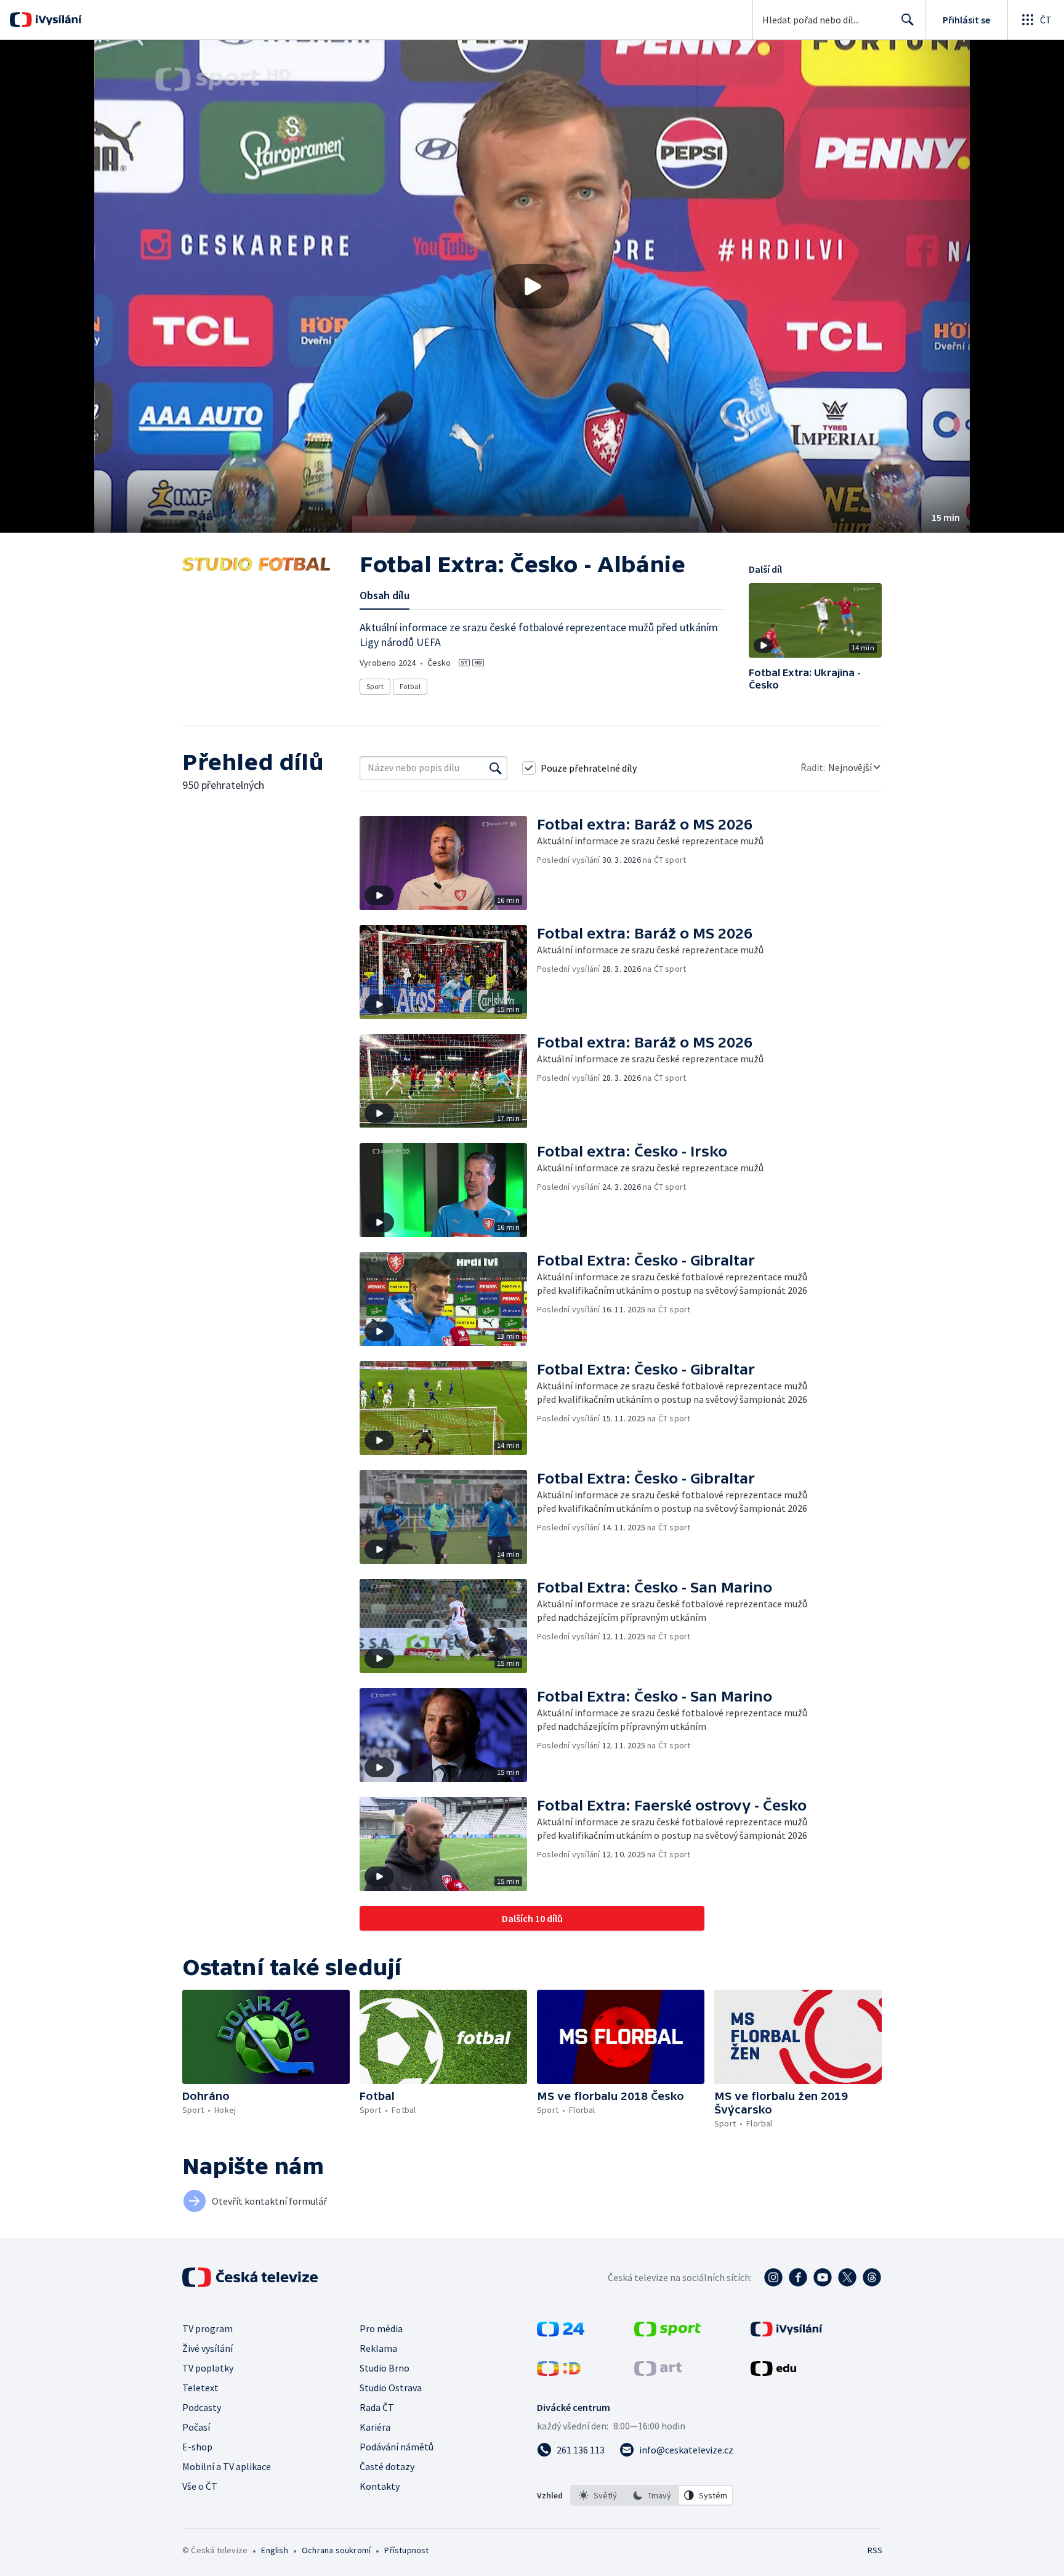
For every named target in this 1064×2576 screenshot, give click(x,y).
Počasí (196, 2427)
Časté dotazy (387, 2466)
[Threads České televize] (872, 2277)
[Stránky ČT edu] (773, 2372)
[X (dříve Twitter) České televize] (847, 2277)
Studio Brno (385, 2368)
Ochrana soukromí (336, 2550)
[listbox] (652, 2495)
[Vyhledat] (496, 768)
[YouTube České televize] (823, 2277)
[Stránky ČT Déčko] (559, 2372)
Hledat (908, 20)
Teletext (200, 2388)
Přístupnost (406, 2550)
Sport (375, 686)
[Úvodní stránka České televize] (251, 2277)
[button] (532, 286)
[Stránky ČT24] (561, 2333)
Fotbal (410, 686)
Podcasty (202, 2407)
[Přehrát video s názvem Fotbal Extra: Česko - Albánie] (532, 286)
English (274, 2550)
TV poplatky (208, 2368)
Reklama (378, 2348)
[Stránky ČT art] (658, 2372)
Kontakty (380, 2486)
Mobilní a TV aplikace (227, 2466)
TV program (208, 2328)
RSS (875, 2550)
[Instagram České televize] (773, 2277)
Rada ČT (377, 2407)
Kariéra (375, 2427)
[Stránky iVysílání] (787, 2333)
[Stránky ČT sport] (667, 2333)
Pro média (381, 2328)
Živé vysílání (208, 2348)
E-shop (197, 2447)
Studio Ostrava (391, 2388)
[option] (598, 2495)
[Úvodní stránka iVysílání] (57, 20)
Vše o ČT (200, 2486)
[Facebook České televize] (798, 2277)
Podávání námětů (397, 2447)
